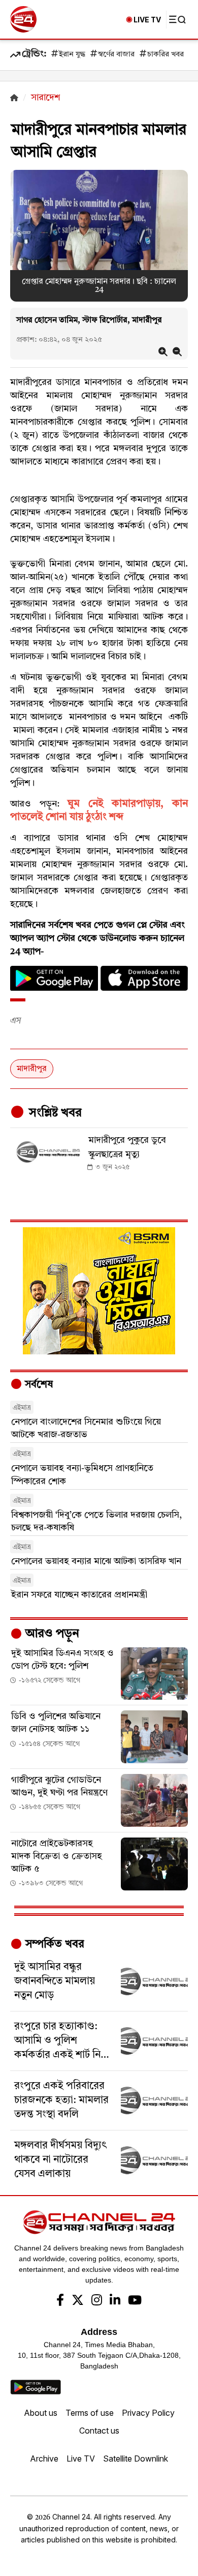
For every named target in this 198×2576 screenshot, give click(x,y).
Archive (44, 2459)
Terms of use (90, 2413)
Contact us (99, 2431)
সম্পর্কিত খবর (53, 1944)
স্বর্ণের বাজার (116, 55)
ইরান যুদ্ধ (72, 55)
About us (41, 2413)
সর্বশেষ (38, 1385)
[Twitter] (78, 2301)
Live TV (81, 2459)
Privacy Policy (148, 2413)
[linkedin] (115, 2301)
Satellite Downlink (136, 2459)
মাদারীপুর (32, 1069)
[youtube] (135, 2301)
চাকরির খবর (166, 55)
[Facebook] (60, 2301)
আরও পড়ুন (51, 1634)
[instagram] (97, 2301)
